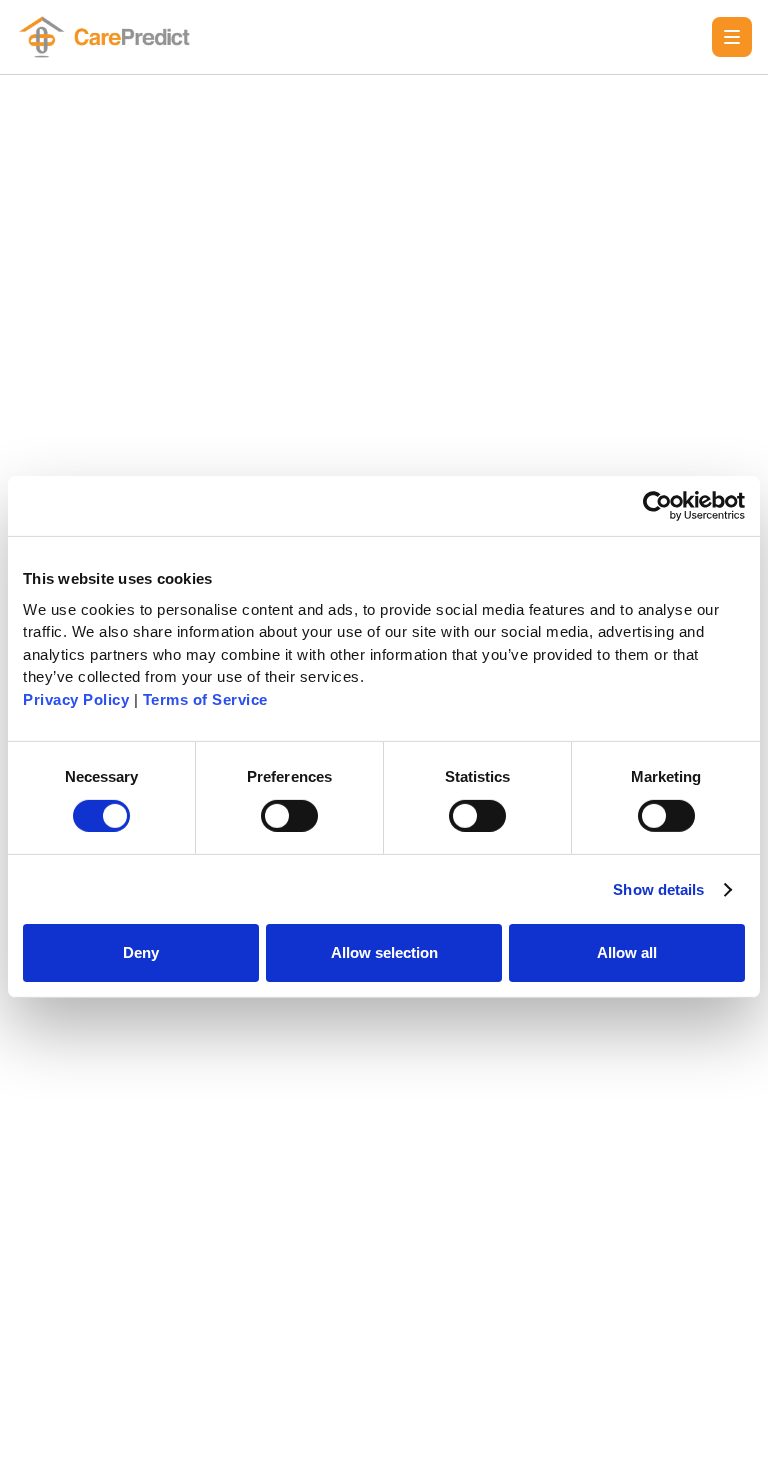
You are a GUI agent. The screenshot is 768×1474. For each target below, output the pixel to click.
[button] (732, 37)
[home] (108, 37)
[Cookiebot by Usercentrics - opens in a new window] (657, 506)
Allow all (627, 952)
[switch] (289, 816)
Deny (141, 952)
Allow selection (384, 952)
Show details (658, 889)
